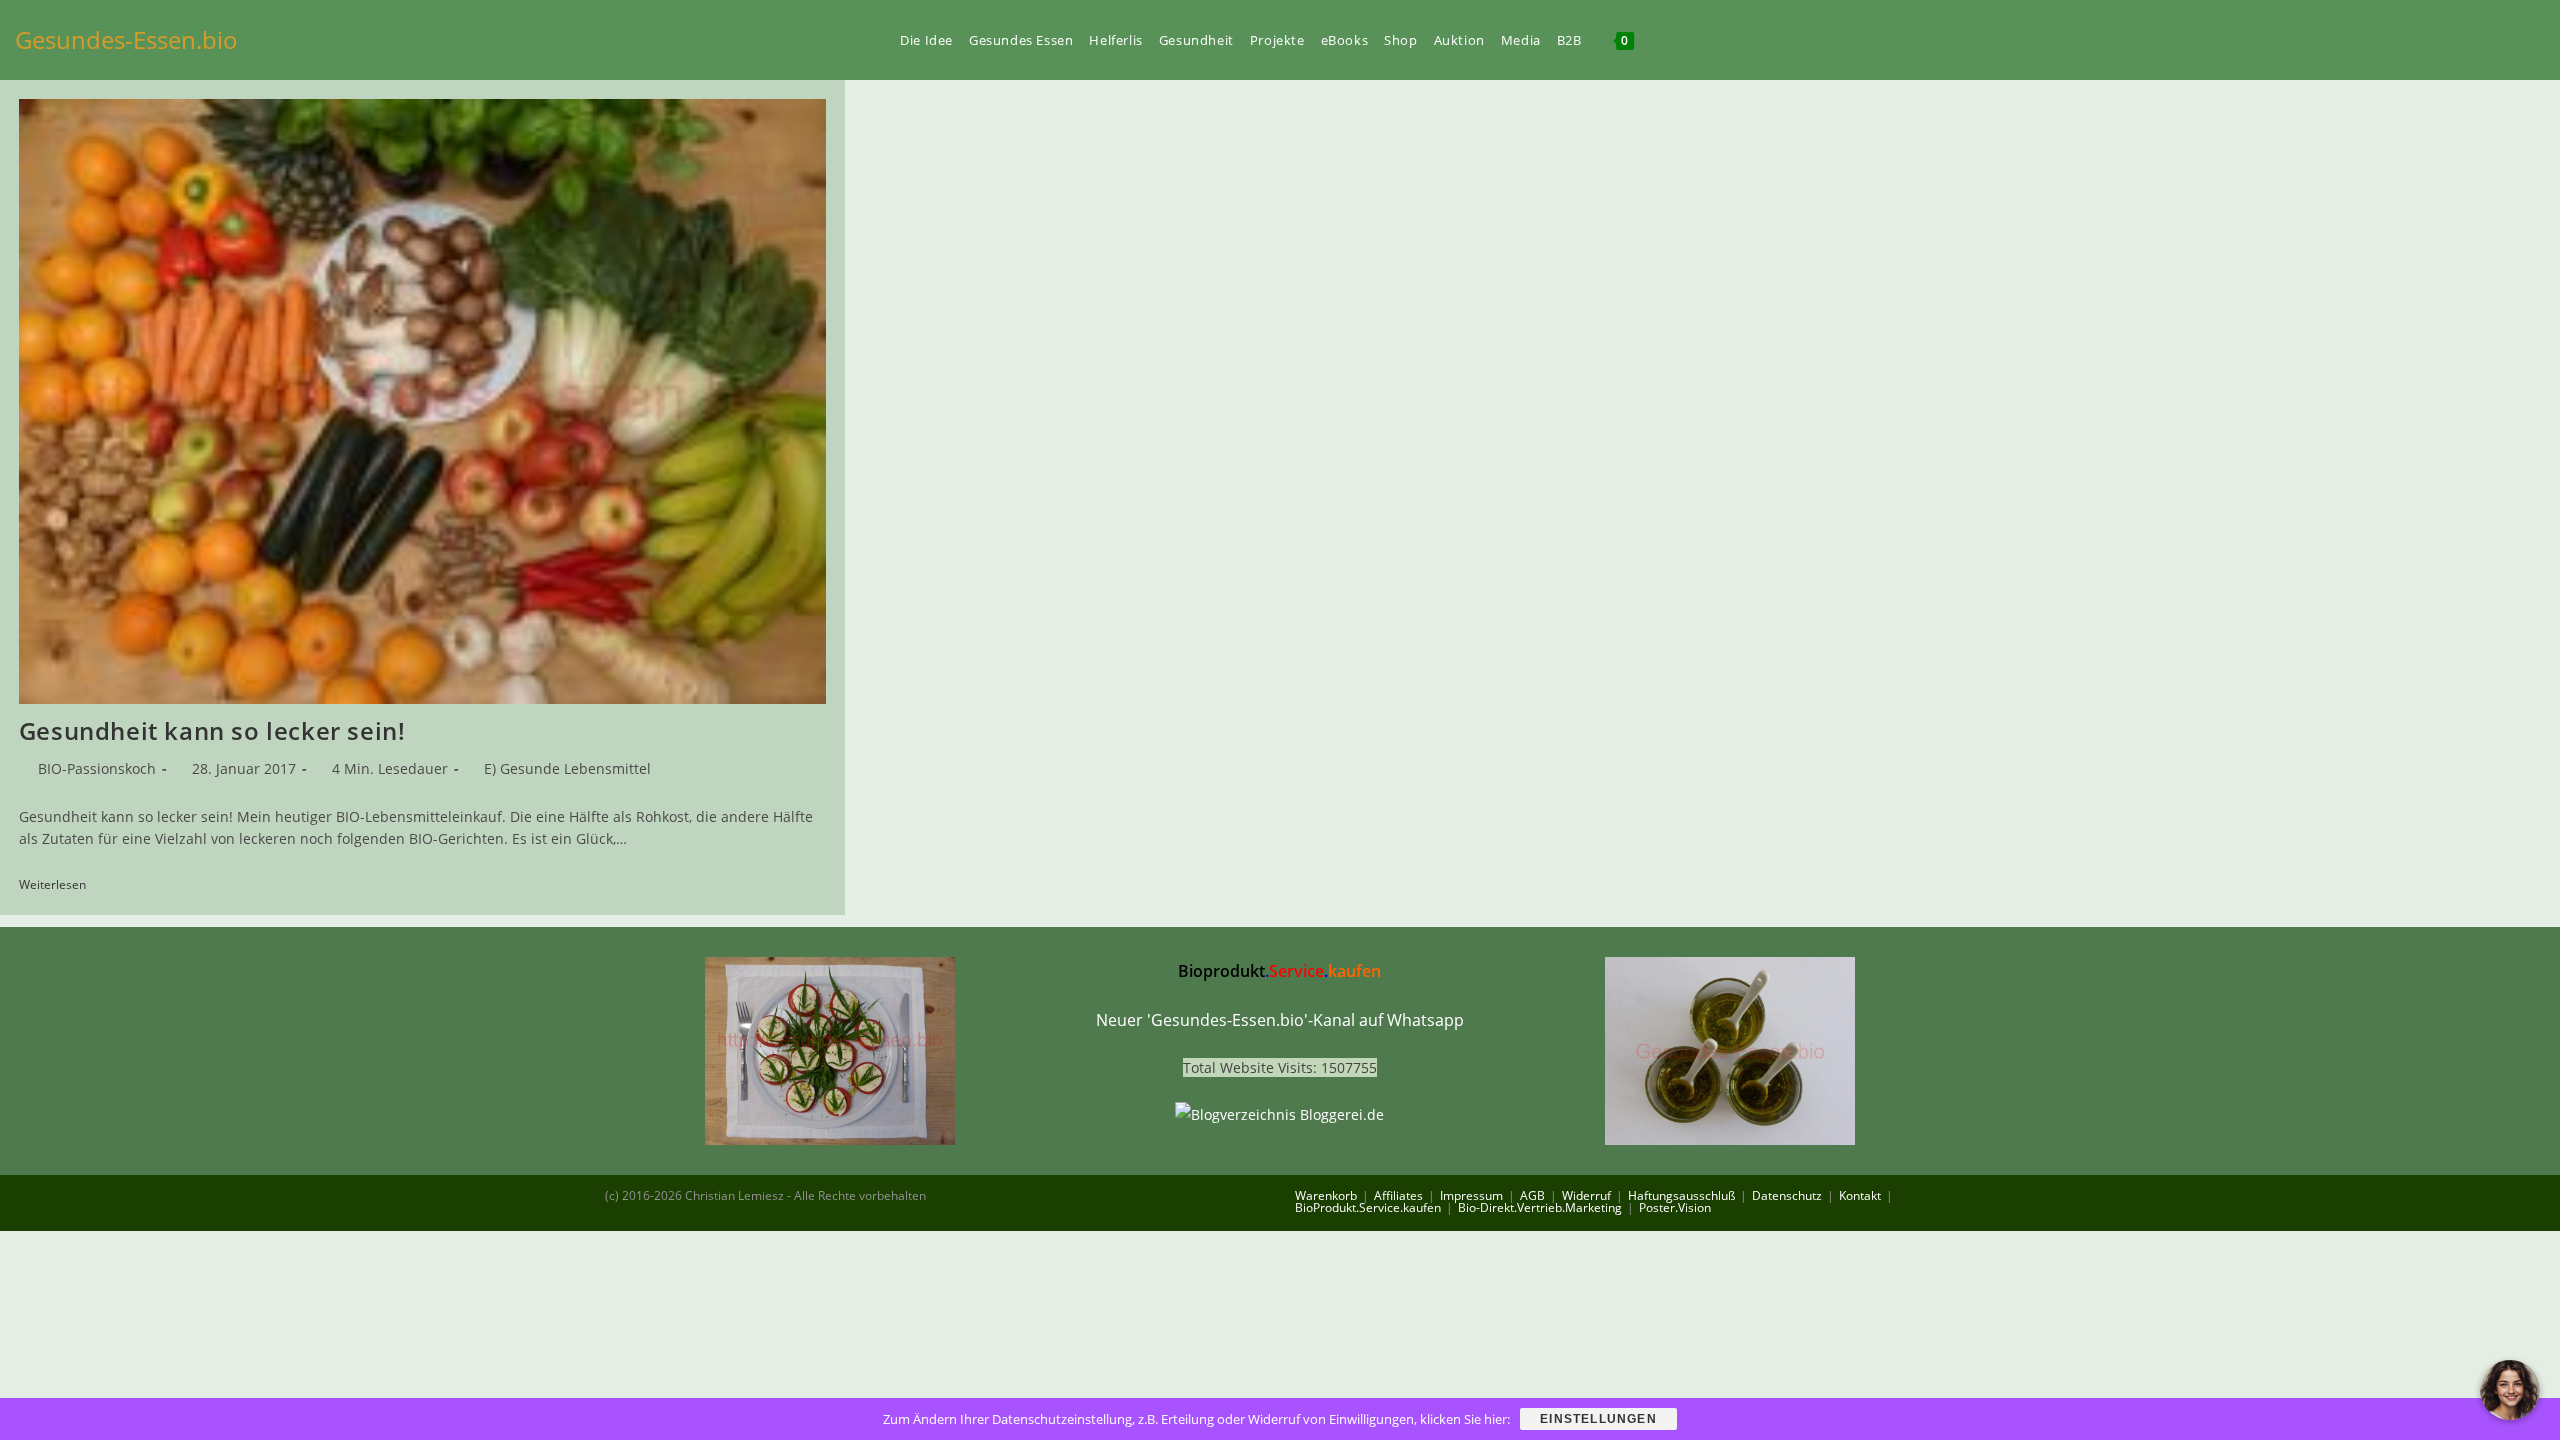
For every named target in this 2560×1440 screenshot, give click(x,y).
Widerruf (1586, 1195)
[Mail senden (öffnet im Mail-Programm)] (2539, 39)
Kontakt (1860, 1195)
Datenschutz (1787, 1195)
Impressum (1471, 1195)
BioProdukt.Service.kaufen (1368, 1207)
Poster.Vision (1675, 1207)
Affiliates (1398, 1195)
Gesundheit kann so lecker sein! (212, 730)
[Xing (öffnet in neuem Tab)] (2471, 39)
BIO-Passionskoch (97, 768)
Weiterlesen (59, 886)
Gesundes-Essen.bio (126, 39)
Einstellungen (1598, 1419)
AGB (1532, 1195)
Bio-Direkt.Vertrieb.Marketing (1540, 1207)
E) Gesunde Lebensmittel (567, 768)
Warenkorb (1326, 1195)
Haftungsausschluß (1681, 1195)
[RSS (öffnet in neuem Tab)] (2505, 39)
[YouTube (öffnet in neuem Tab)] (2437, 39)
